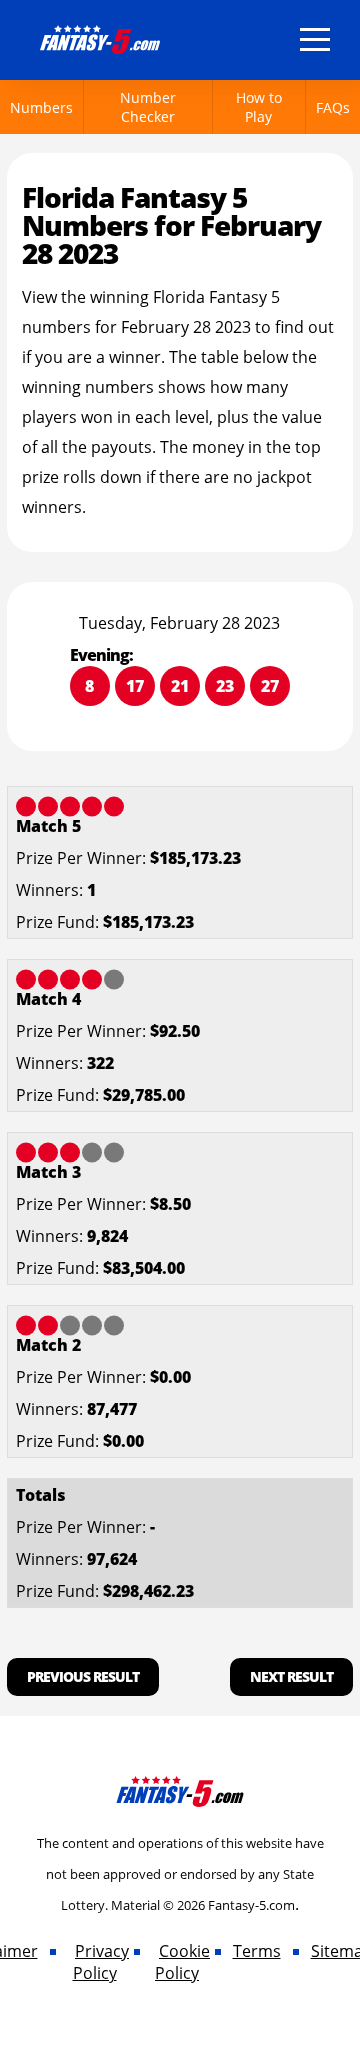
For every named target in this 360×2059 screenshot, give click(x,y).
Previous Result (83, 1676)
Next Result (291, 1676)
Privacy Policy (101, 1962)
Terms (257, 1951)
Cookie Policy (182, 1962)
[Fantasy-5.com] (100, 36)
